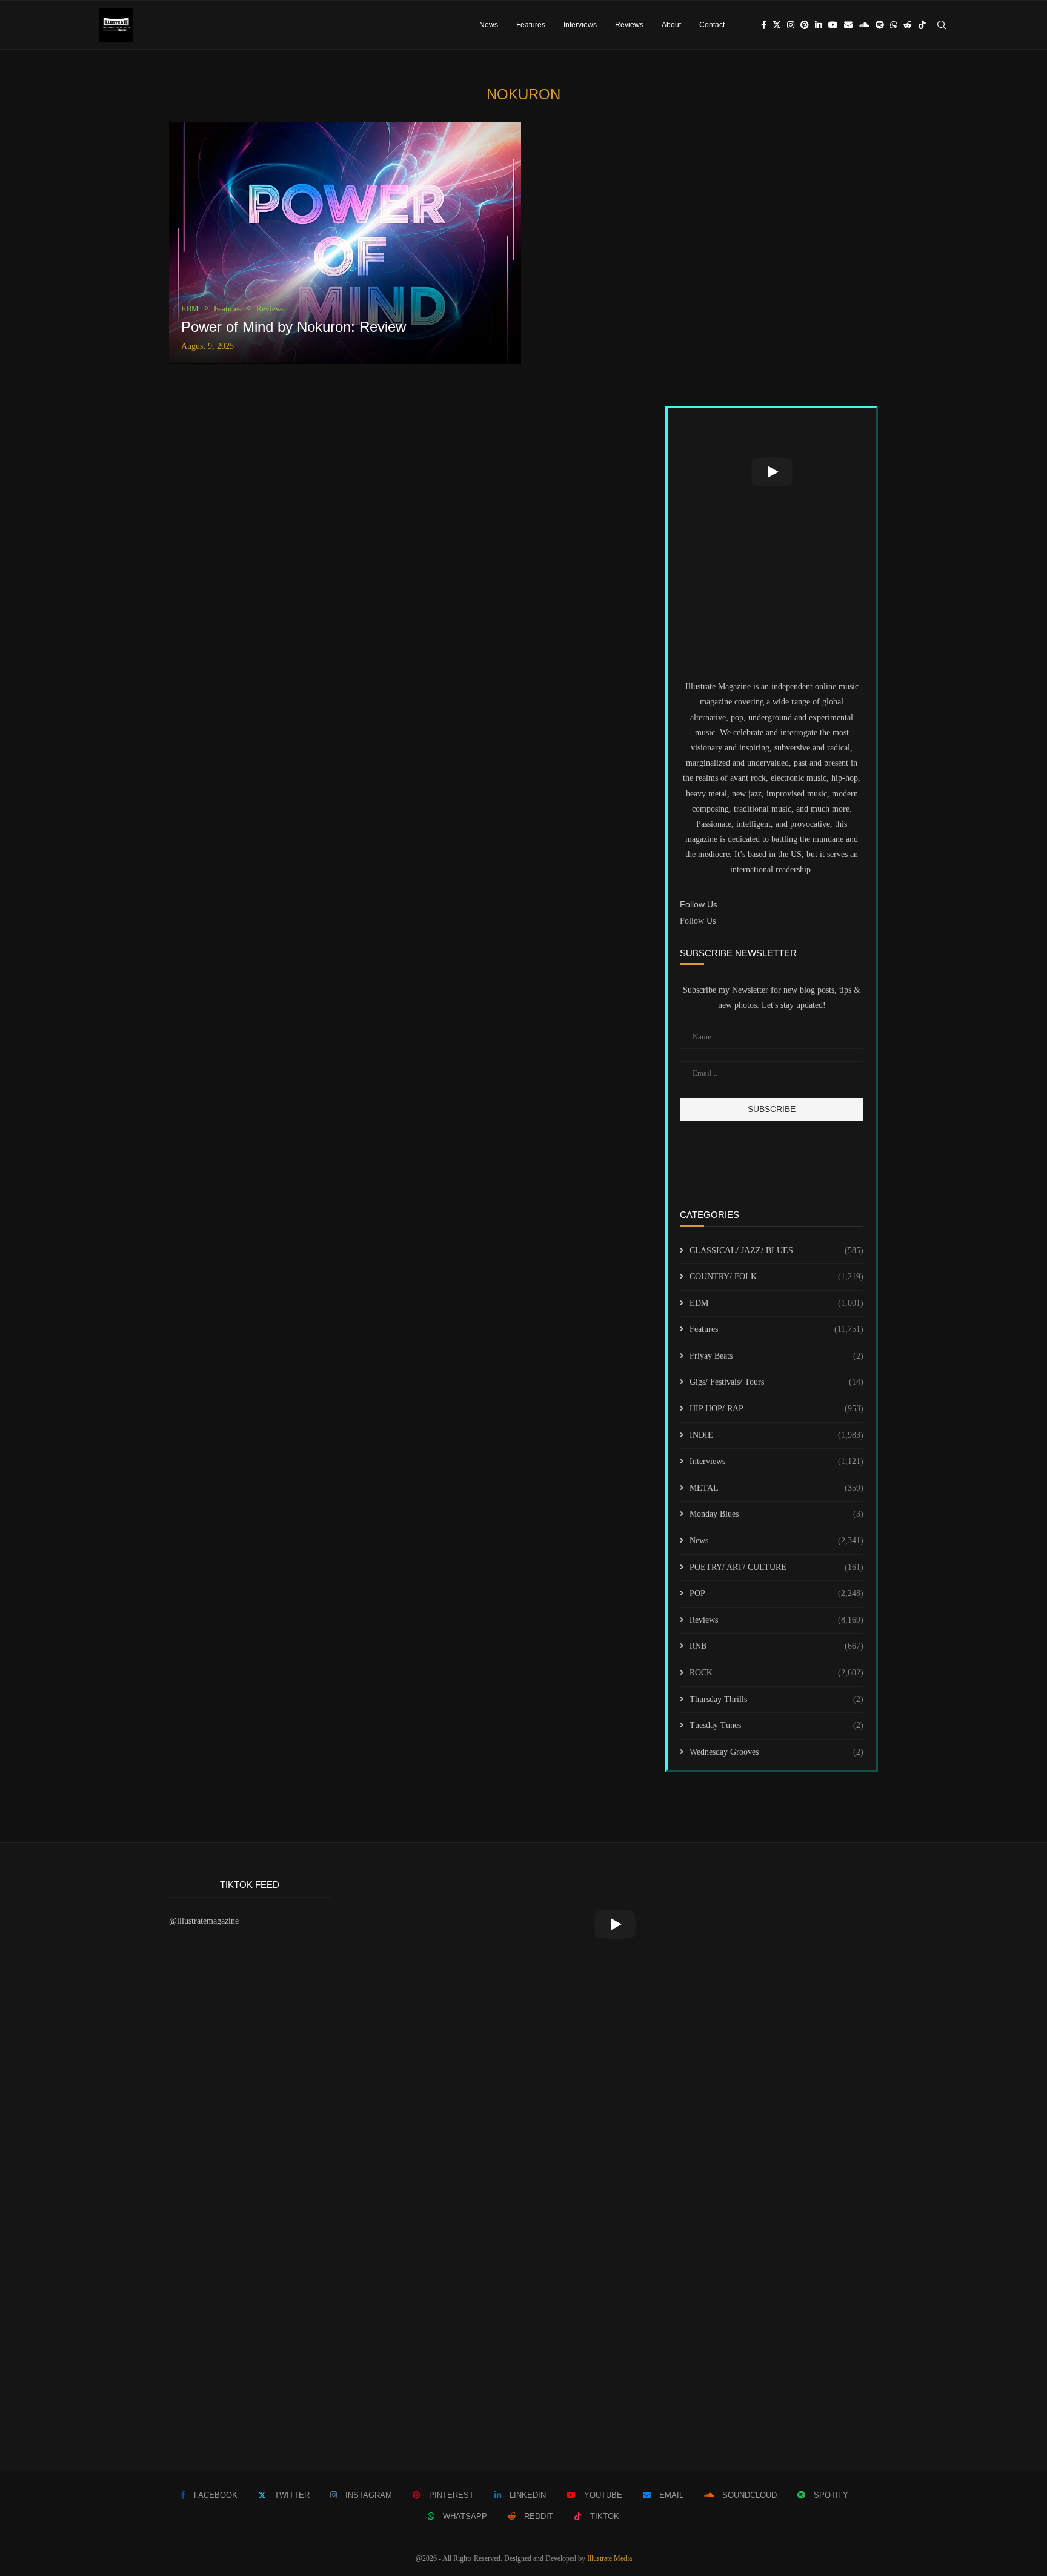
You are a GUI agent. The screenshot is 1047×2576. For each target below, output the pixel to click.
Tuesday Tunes (776, 1725)
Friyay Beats (776, 1356)
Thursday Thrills (776, 1699)
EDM (776, 1303)
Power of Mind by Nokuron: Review (294, 327)
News (489, 25)
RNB (776, 1646)
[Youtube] (833, 25)
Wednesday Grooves (776, 1752)
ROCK (776, 1673)
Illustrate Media (610, 2558)
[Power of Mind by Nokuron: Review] (345, 243)
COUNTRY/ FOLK (776, 1276)
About (671, 25)
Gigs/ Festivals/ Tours (776, 1382)
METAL (776, 1488)
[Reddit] (908, 25)
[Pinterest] (805, 25)
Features (531, 25)
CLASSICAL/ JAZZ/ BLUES (776, 1250)
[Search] (942, 25)
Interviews (580, 25)
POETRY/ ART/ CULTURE (776, 1567)
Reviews (629, 25)
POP (776, 1593)
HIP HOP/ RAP (776, 1409)
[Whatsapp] (894, 25)
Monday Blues (776, 1514)
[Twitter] (777, 25)
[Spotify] (880, 25)
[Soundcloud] (864, 25)
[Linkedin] (819, 25)
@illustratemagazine (204, 1921)
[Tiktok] (922, 25)
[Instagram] (791, 25)
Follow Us (698, 921)
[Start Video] (772, 472)
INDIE (776, 1435)
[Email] (848, 25)
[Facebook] (764, 25)
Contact (712, 25)
